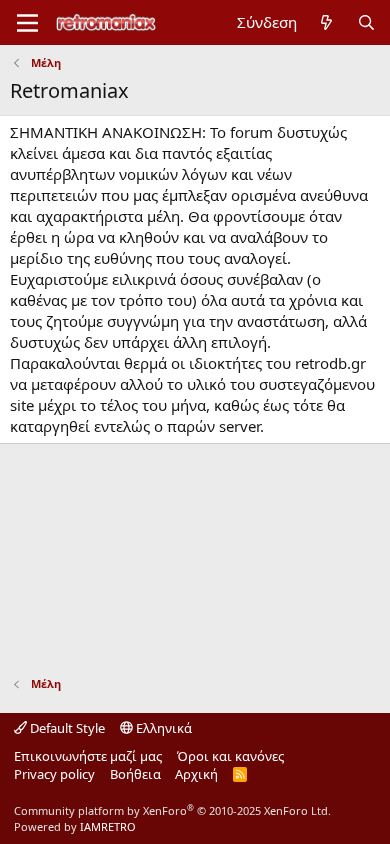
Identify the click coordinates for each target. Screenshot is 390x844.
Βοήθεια (135, 774)
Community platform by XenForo (172, 810)
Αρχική (196, 774)
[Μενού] (27, 23)
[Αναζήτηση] (366, 22)
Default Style (66, 728)
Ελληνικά (162, 728)
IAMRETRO (108, 826)
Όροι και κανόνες (230, 756)
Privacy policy (54, 774)
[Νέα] (326, 22)
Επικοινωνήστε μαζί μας (88, 756)
